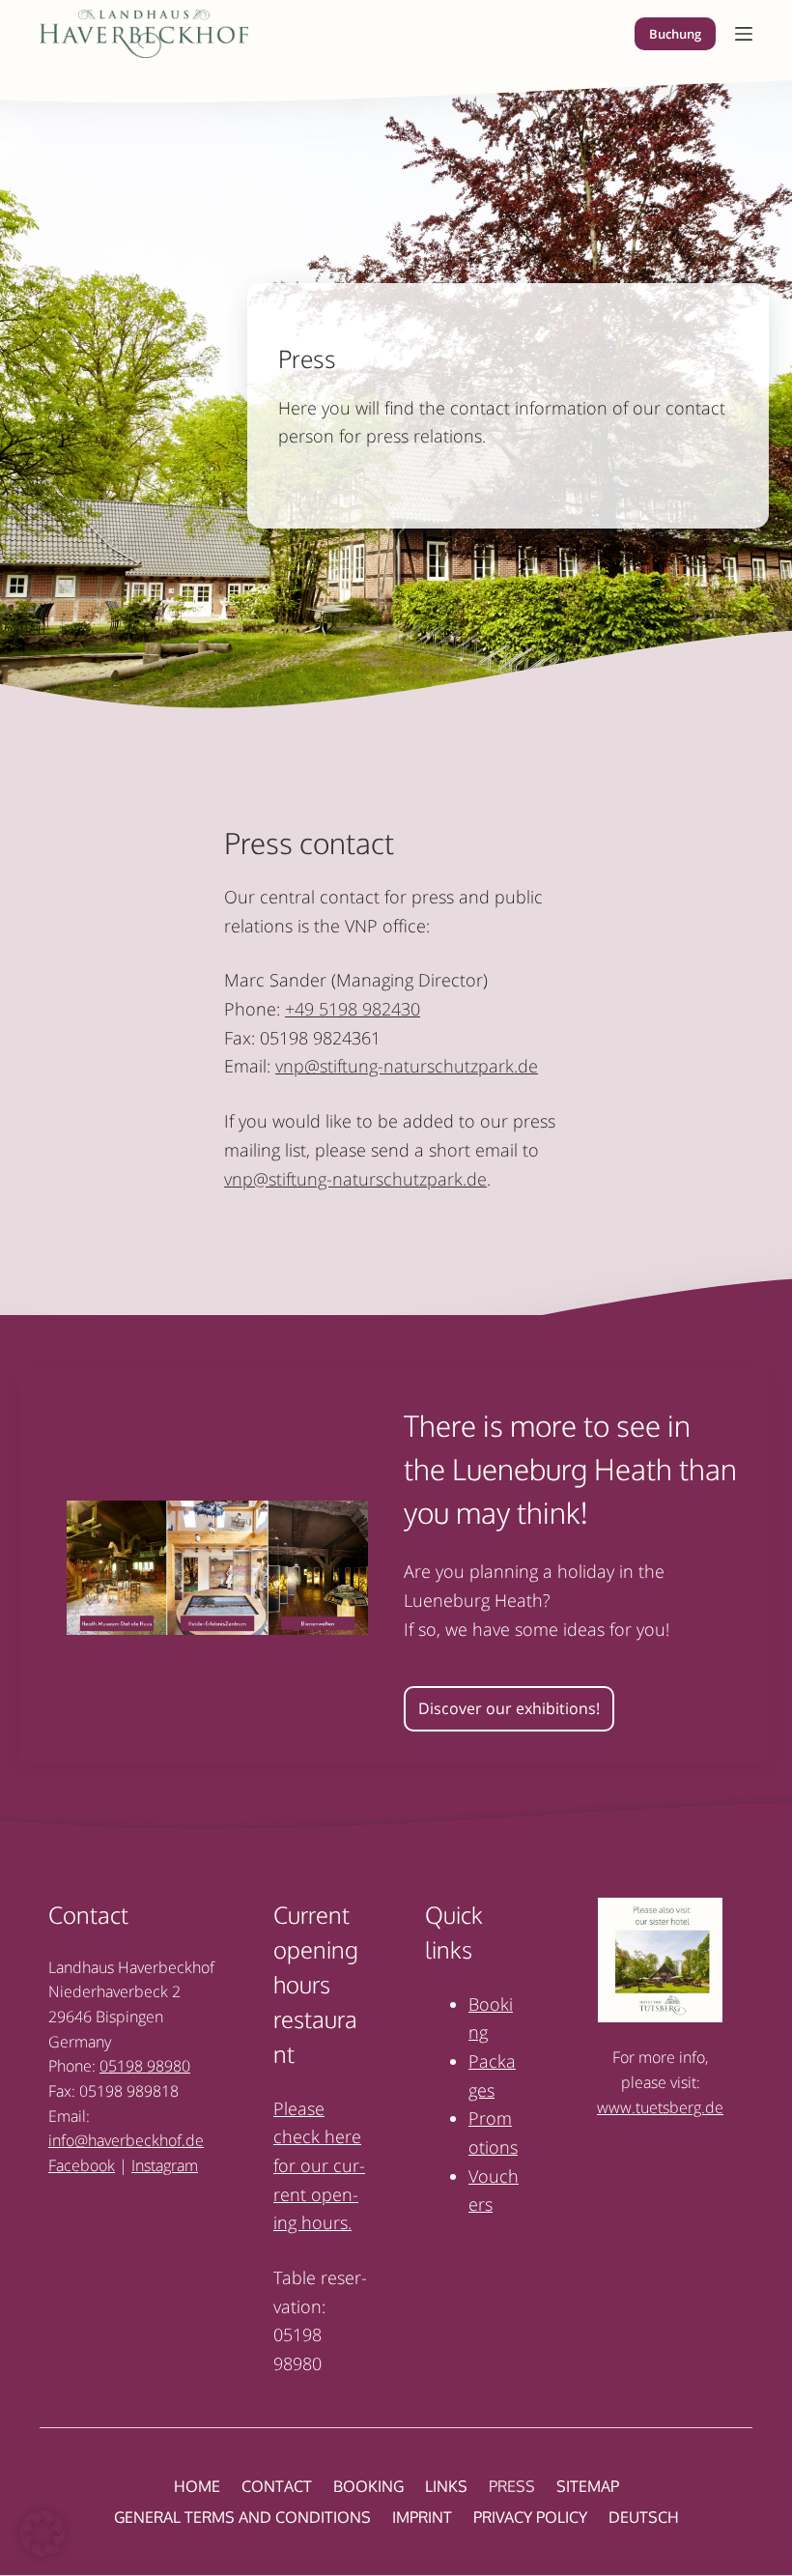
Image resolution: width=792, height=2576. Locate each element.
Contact (277, 2486)
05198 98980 (145, 2066)
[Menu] (744, 34)
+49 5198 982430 (353, 1009)
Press (512, 2486)
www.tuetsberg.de (660, 2107)
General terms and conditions (242, 2517)
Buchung (675, 34)
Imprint (422, 2517)
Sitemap (588, 2486)
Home (197, 2486)
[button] (42, 2533)
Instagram (165, 2165)
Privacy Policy (530, 2517)
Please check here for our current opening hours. (319, 2166)
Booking (368, 2486)
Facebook (82, 2165)
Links (446, 2486)
